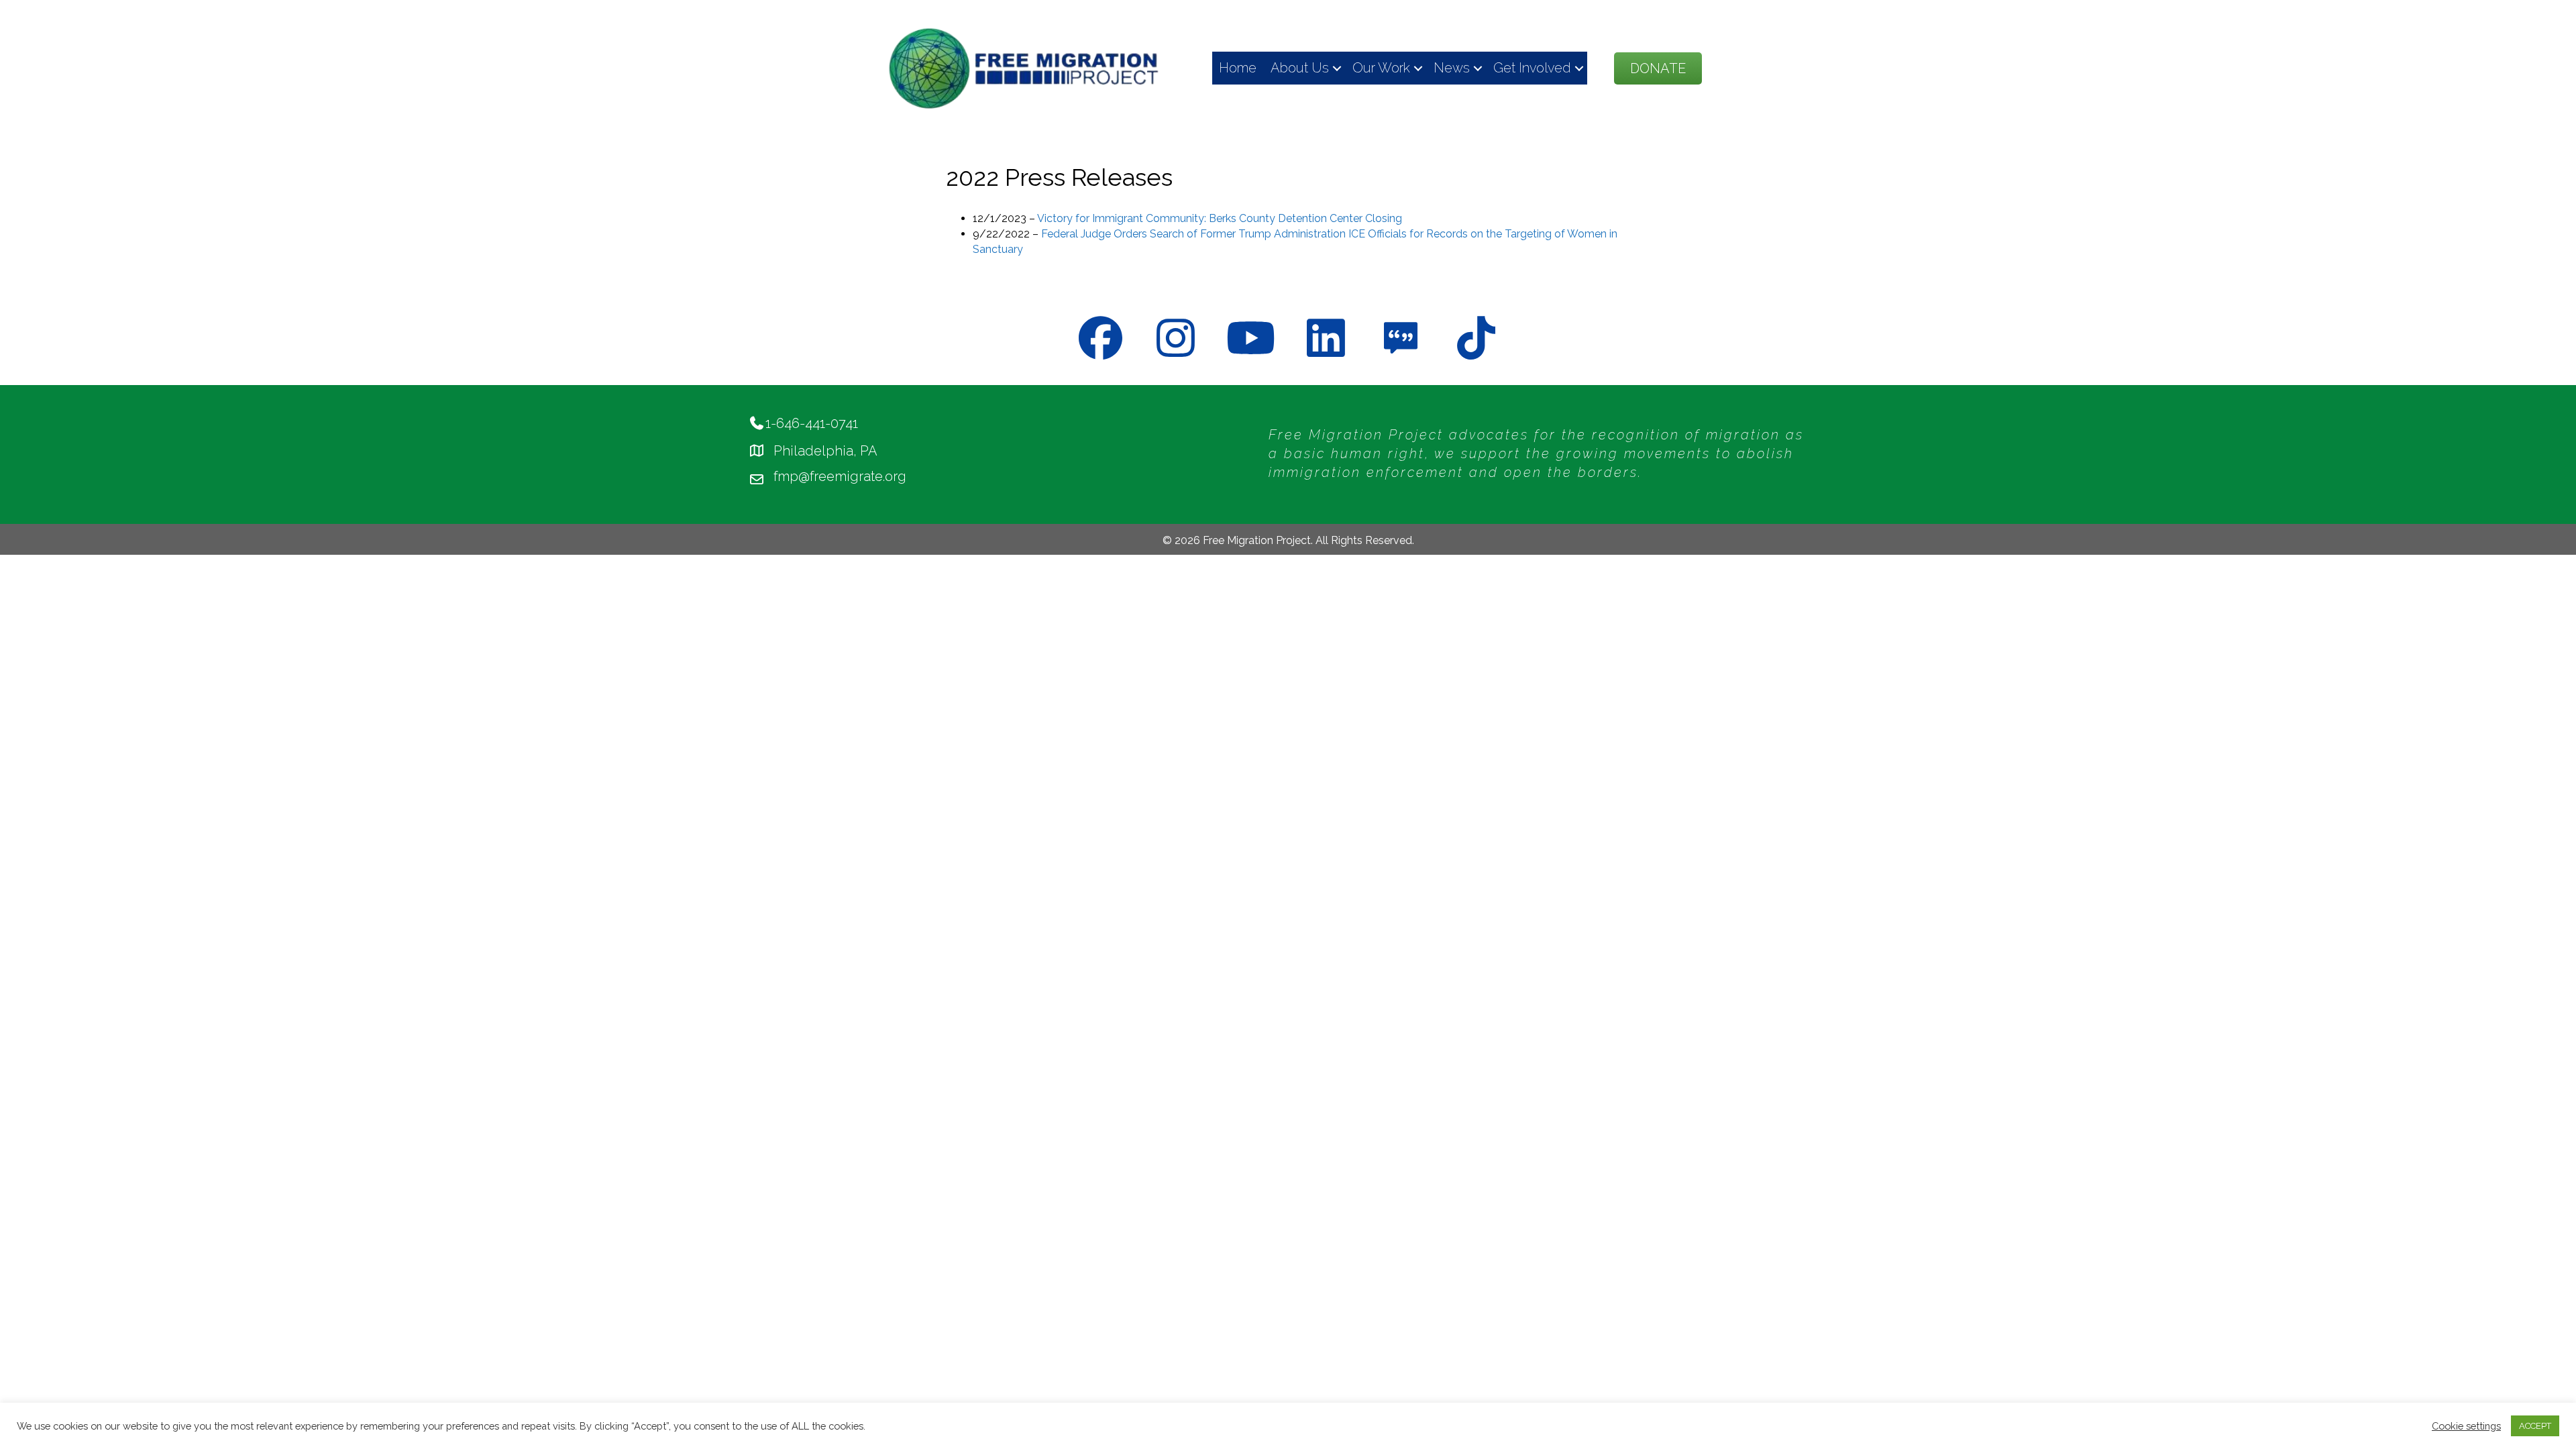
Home (1238, 68)
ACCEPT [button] (2535, 1426)
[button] (1337, 68)
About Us (1300, 68)
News (1452, 68)
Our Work (1381, 68)
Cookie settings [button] (2466, 1426)
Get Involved (1532, 68)
